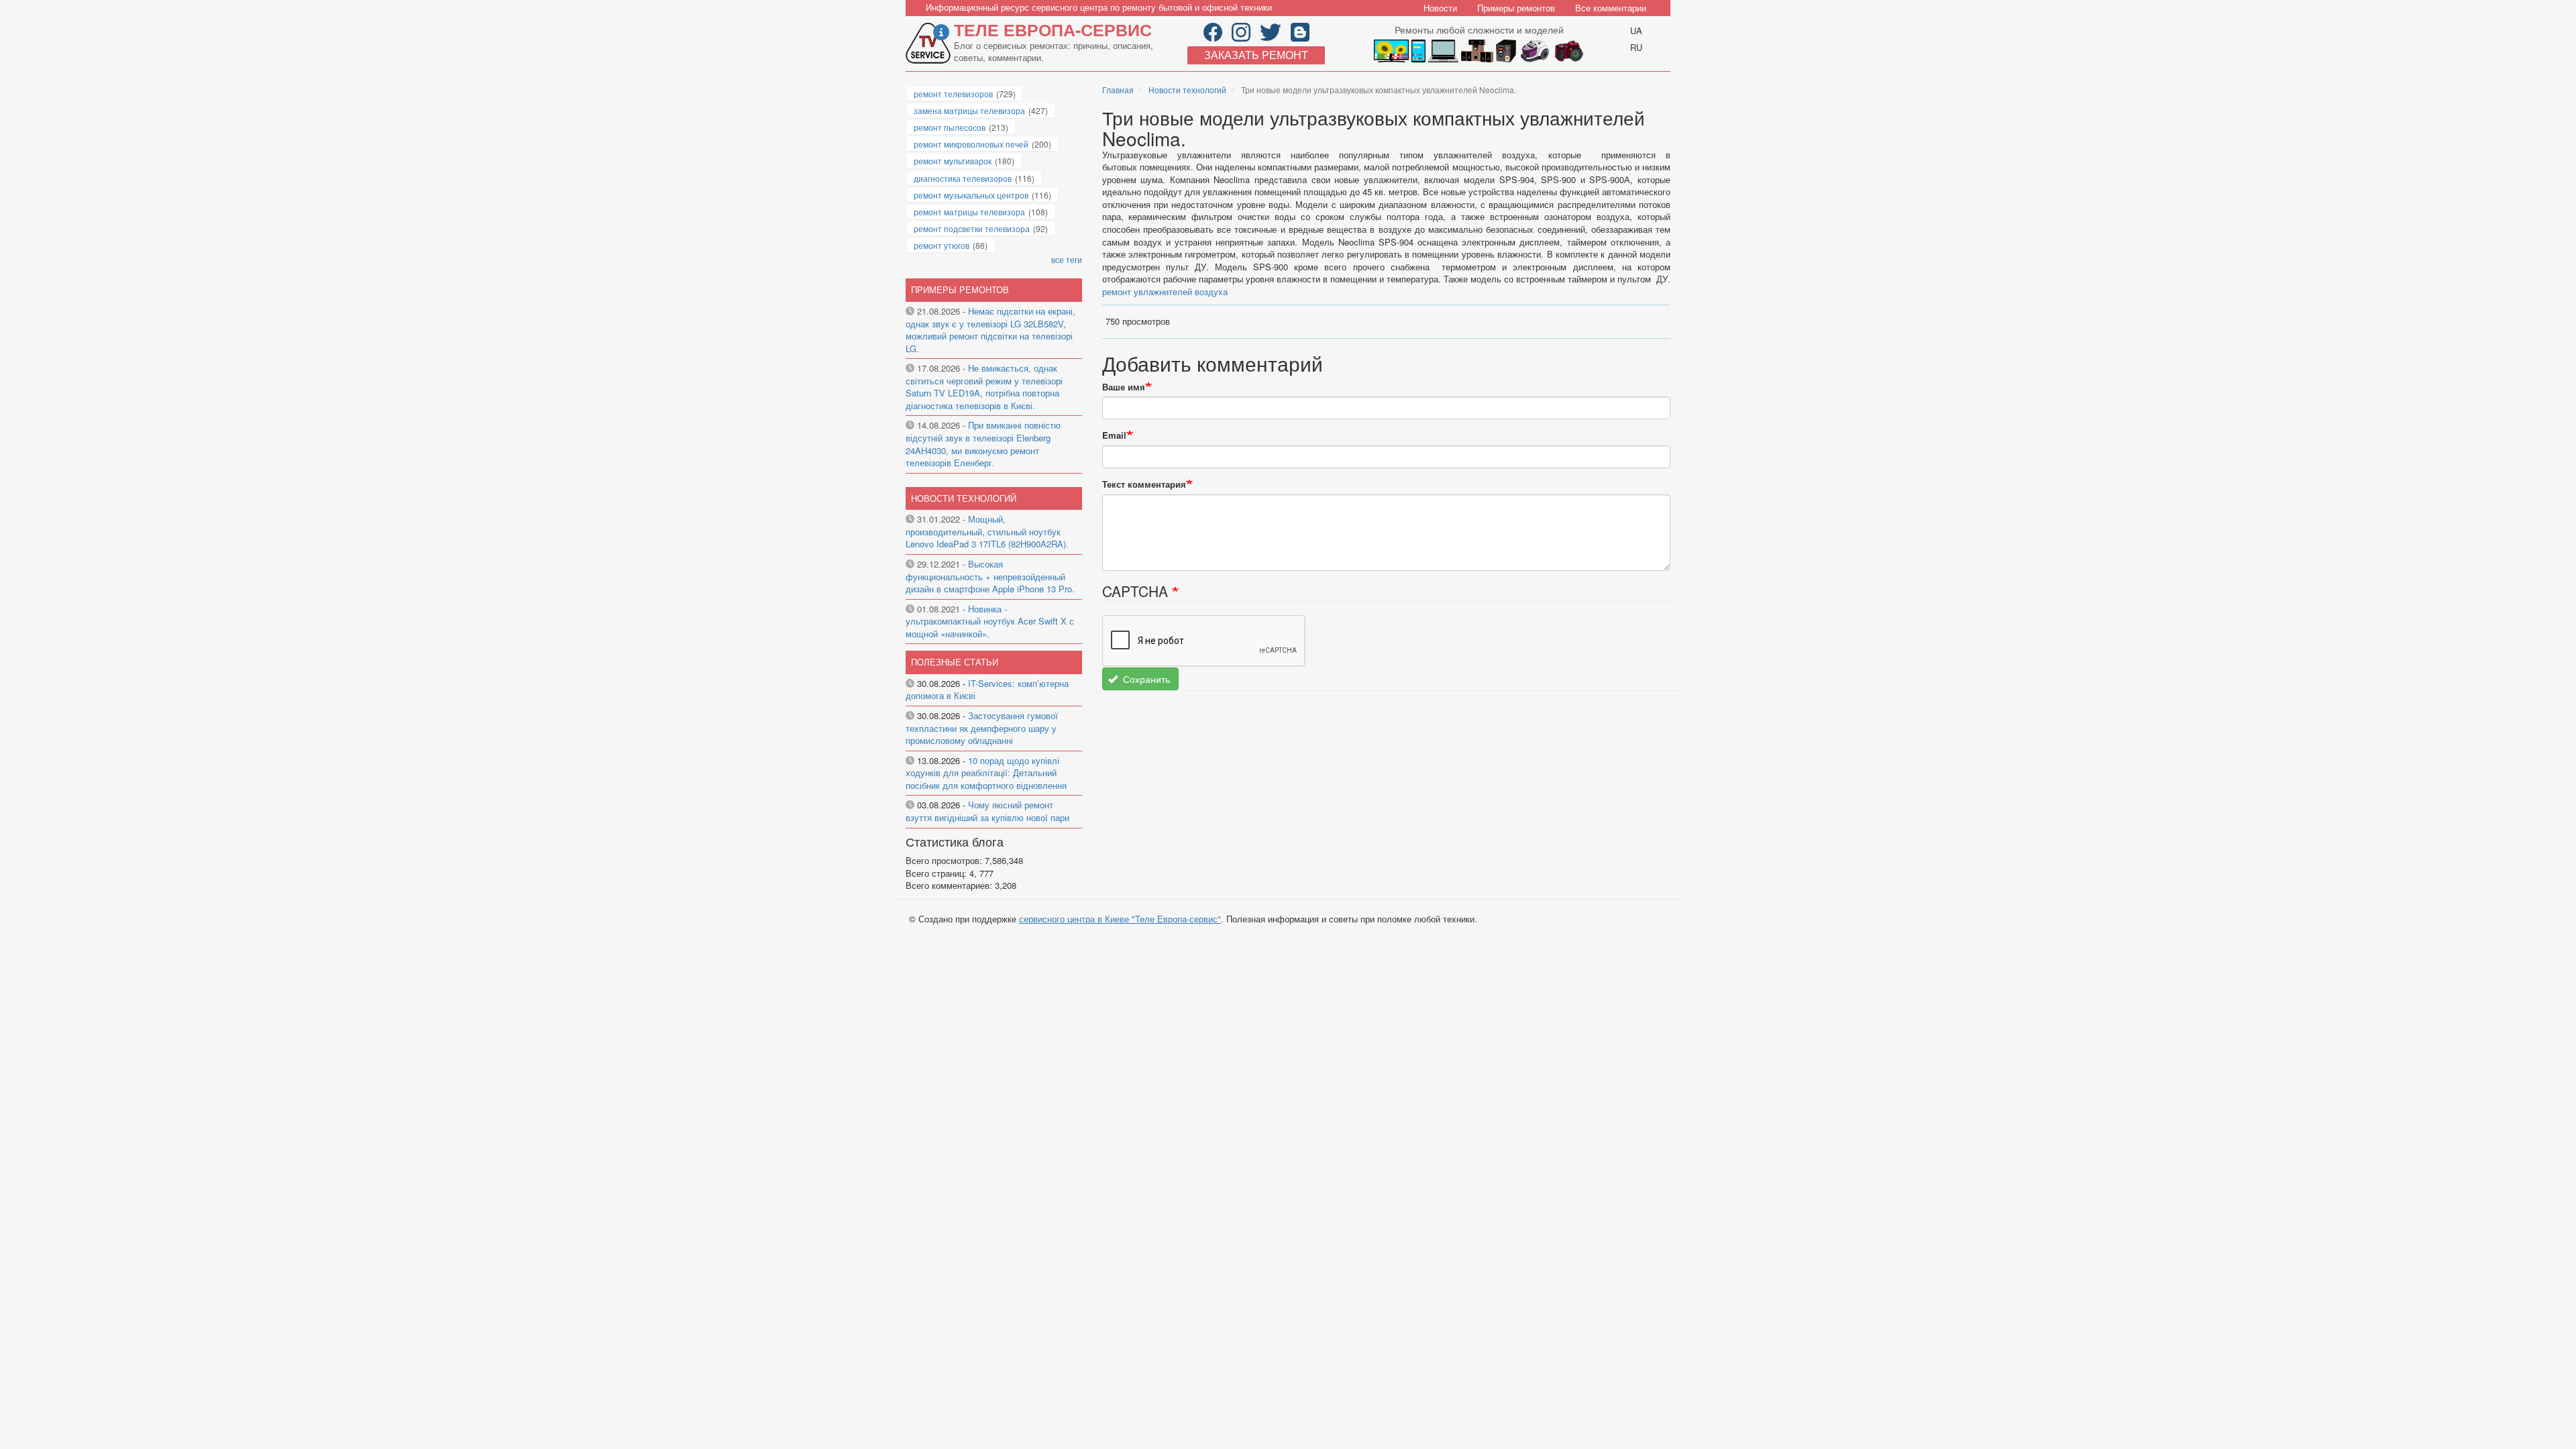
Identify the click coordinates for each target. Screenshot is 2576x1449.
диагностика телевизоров (963, 178)
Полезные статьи (955, 662)
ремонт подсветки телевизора (972, 228)
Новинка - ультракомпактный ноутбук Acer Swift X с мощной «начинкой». (990, 621)
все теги (1067, 259)
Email (1114, 435)
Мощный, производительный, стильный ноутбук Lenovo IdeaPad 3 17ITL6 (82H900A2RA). (987, 531)
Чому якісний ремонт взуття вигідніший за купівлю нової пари (987, 811)
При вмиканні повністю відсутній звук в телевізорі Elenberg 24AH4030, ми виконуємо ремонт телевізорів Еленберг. (983, 444)
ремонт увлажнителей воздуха (1165, 291)
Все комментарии (1611, 8)
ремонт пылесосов (950, 127)
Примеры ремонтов (1516, 8)
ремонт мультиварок (953, 161)
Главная (1118, 90)
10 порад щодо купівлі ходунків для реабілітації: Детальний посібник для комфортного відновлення (986, 773)
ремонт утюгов (942, 245)
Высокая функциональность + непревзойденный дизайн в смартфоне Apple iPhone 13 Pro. (990, 576)
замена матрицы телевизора (969, 110)
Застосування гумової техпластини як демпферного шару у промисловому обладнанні (982, 728)
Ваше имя (1124, 387)
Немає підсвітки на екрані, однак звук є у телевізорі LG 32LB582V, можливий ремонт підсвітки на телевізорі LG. (990, 330)
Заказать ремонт (1256, 55)
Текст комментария (1144, 484)
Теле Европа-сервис (1053, 30)
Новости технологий (1187, 90)
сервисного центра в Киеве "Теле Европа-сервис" (1120, 919)
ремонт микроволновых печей (971, 144)
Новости (1440, 8)
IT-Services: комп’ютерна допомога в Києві (987, 690)
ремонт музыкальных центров (971, 195)
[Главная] (930, 43)
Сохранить (1145, 679)
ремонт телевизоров (953, 94)
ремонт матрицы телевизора (969, 212)
